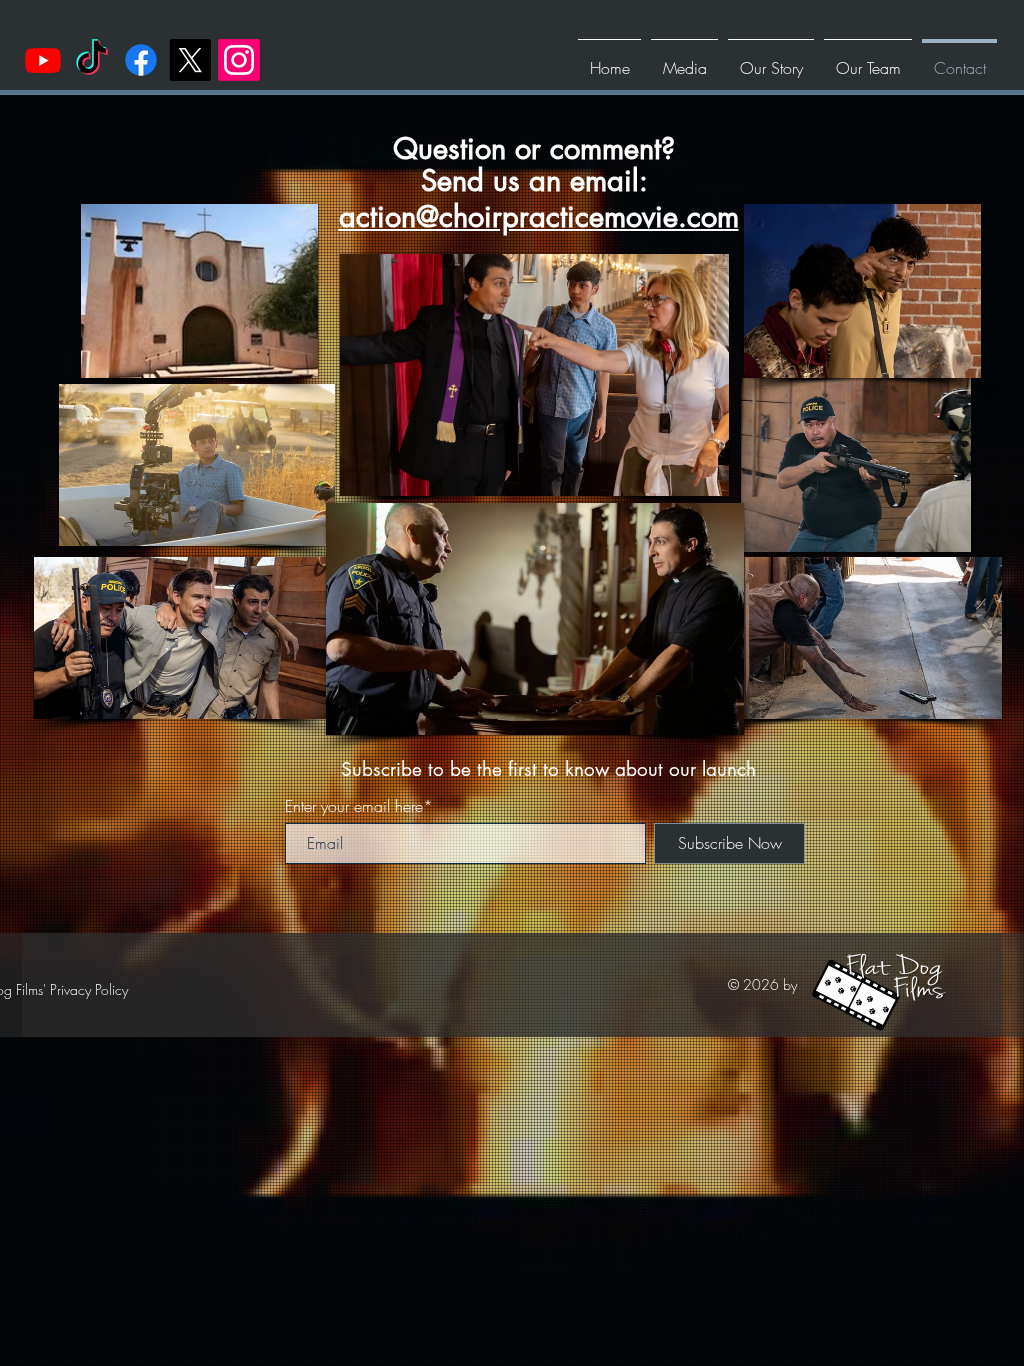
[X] (190, 60)
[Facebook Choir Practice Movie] (141, 60)
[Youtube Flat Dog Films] (43, 60)
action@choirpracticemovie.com (539, 216)
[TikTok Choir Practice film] (92, 60)
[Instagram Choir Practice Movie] (239, 60)
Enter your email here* (359, 806)
